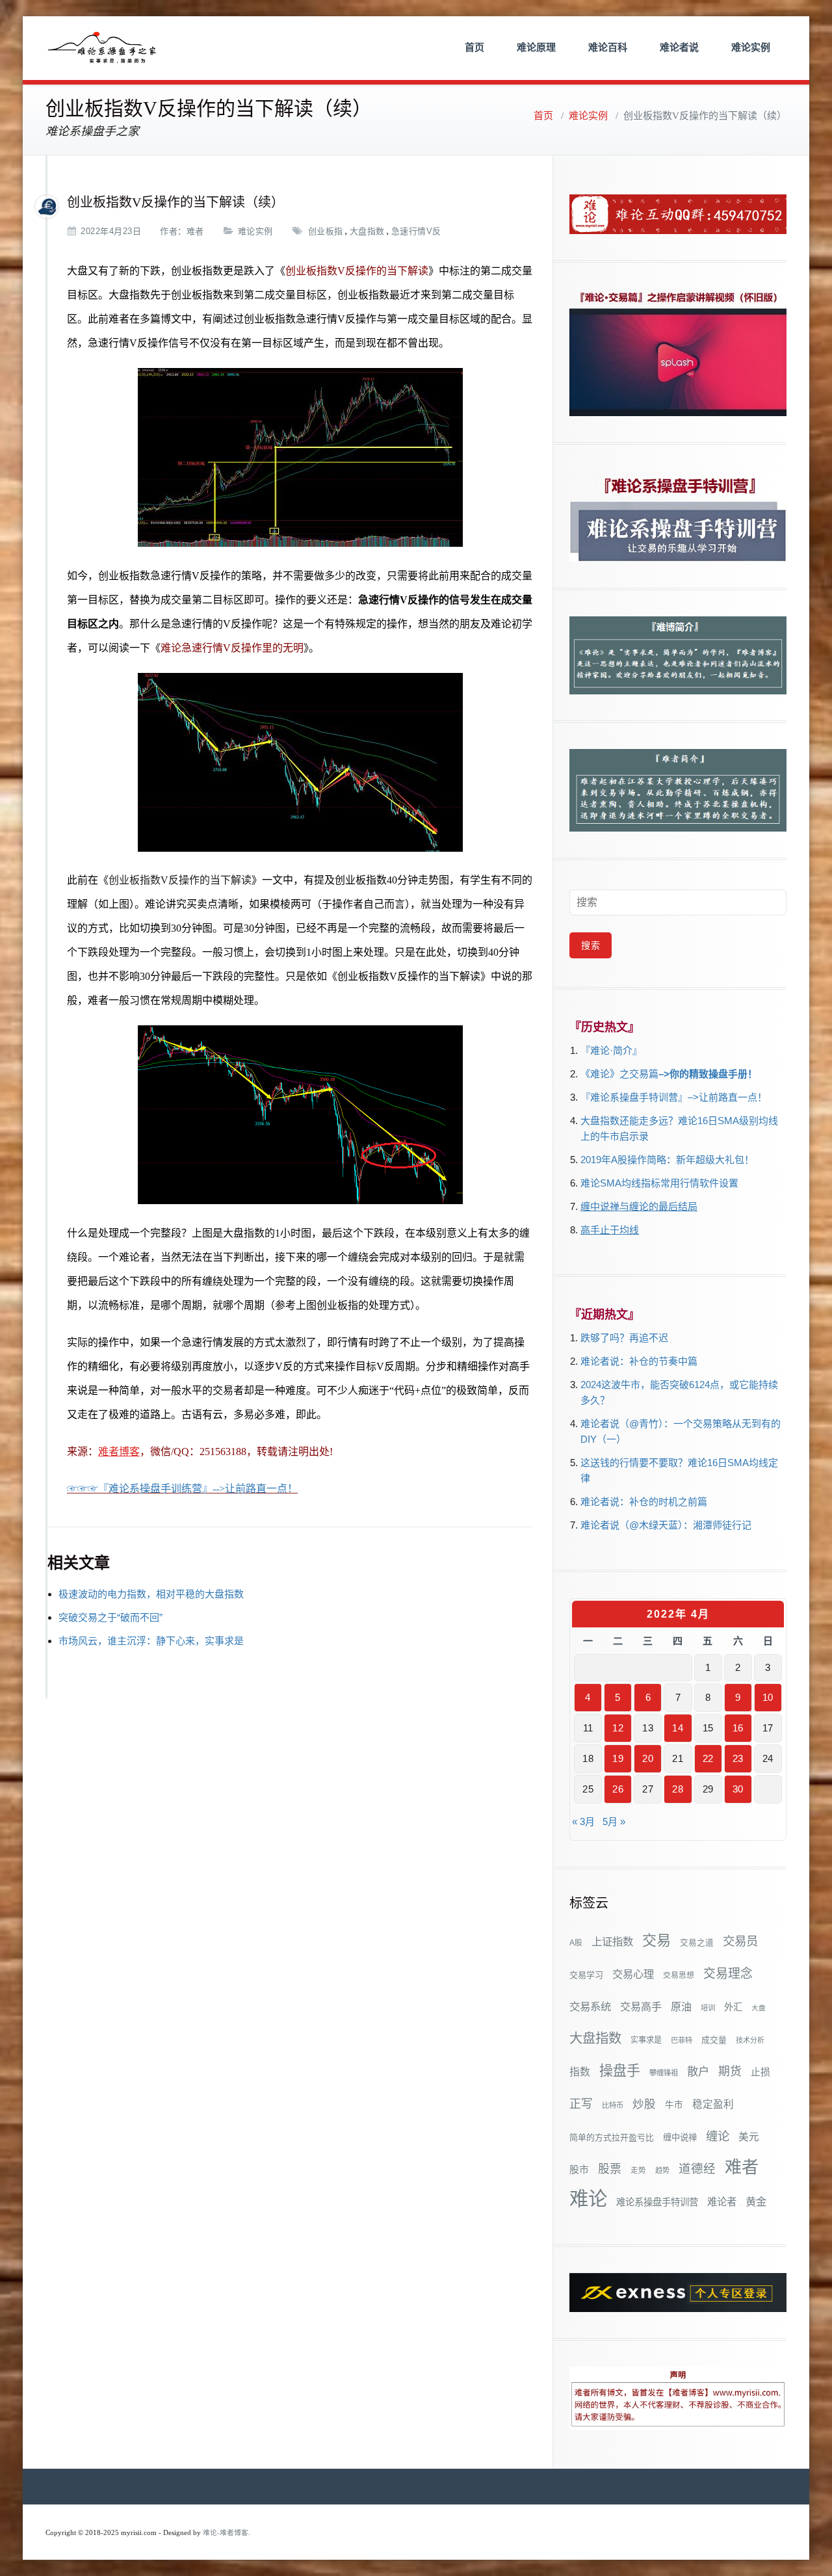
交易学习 (586, 1975)
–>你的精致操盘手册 (703, 1074)
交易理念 (728, 1974)
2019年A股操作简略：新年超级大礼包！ (667, 1160)
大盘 (759, 2008)
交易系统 (590, 2006)
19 (618, 1758)
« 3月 (583, 1821)
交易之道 (697, 1943)
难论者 (722, 2202)
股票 (610, 2169)
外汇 (733, 2007)
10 (768, 1697)
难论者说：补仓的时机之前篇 (644, 1502)
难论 (588, 2199)
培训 (708, 2008)
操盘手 (620, 2070)
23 (738, 1758)
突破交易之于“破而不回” (110, 1617)
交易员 (740, 1941)
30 (738, 1789)
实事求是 (646, 2040)
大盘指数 (367, 231)
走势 (638, 2170)
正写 (581, 2104)
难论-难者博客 (226, 2533)
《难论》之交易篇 (619, 1074)
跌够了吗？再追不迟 (624, 1338)
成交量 (714, 2040)
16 (738, 1728)
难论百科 (608, 47)
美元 (749, 2137)
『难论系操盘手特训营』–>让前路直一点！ (674, 1097)
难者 (195, 231)
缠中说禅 (680, 2137)
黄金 (756, 2201)
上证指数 (612, 1941)
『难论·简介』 (611, 1050)
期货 (730, 2071)
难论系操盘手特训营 (657, 2202)
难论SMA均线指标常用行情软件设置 (659, 1183)
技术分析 (750, 2040)
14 (678, 1728)
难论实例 (751, 47)
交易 (656, 1940)
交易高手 (641, 2006)
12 (618, 1728)
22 (708, 1758)
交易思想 (679, 1975)
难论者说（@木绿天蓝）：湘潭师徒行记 (666, 1525)
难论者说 (679, 47)
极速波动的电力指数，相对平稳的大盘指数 (151, 1594)
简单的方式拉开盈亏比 (612, 2137)
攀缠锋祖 (664, 2073)
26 (618, 1789)
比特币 (613, 2105)
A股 (576, 1943)
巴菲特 (682, 2040)
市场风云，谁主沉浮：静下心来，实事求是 (151, 1641)
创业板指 (326, 231)
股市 (579, 2170)
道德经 (697, 2169)
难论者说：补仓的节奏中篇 (639, 1361)
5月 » (614, 1821)
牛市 (674, 2105)
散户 (698, 2071)
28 (678, 1789)
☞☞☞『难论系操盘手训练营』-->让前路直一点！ (182, 1489)
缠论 (718, 2136)
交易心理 (633, 1974)
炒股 (644, 2104)
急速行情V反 (416, 231)
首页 (474, 47)
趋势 (662, 2170)
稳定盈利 (713, 2104)
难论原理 (536, 47)
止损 (760, 2072)
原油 (681, 2006)
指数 (580, 2072)
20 (648, 1758)
